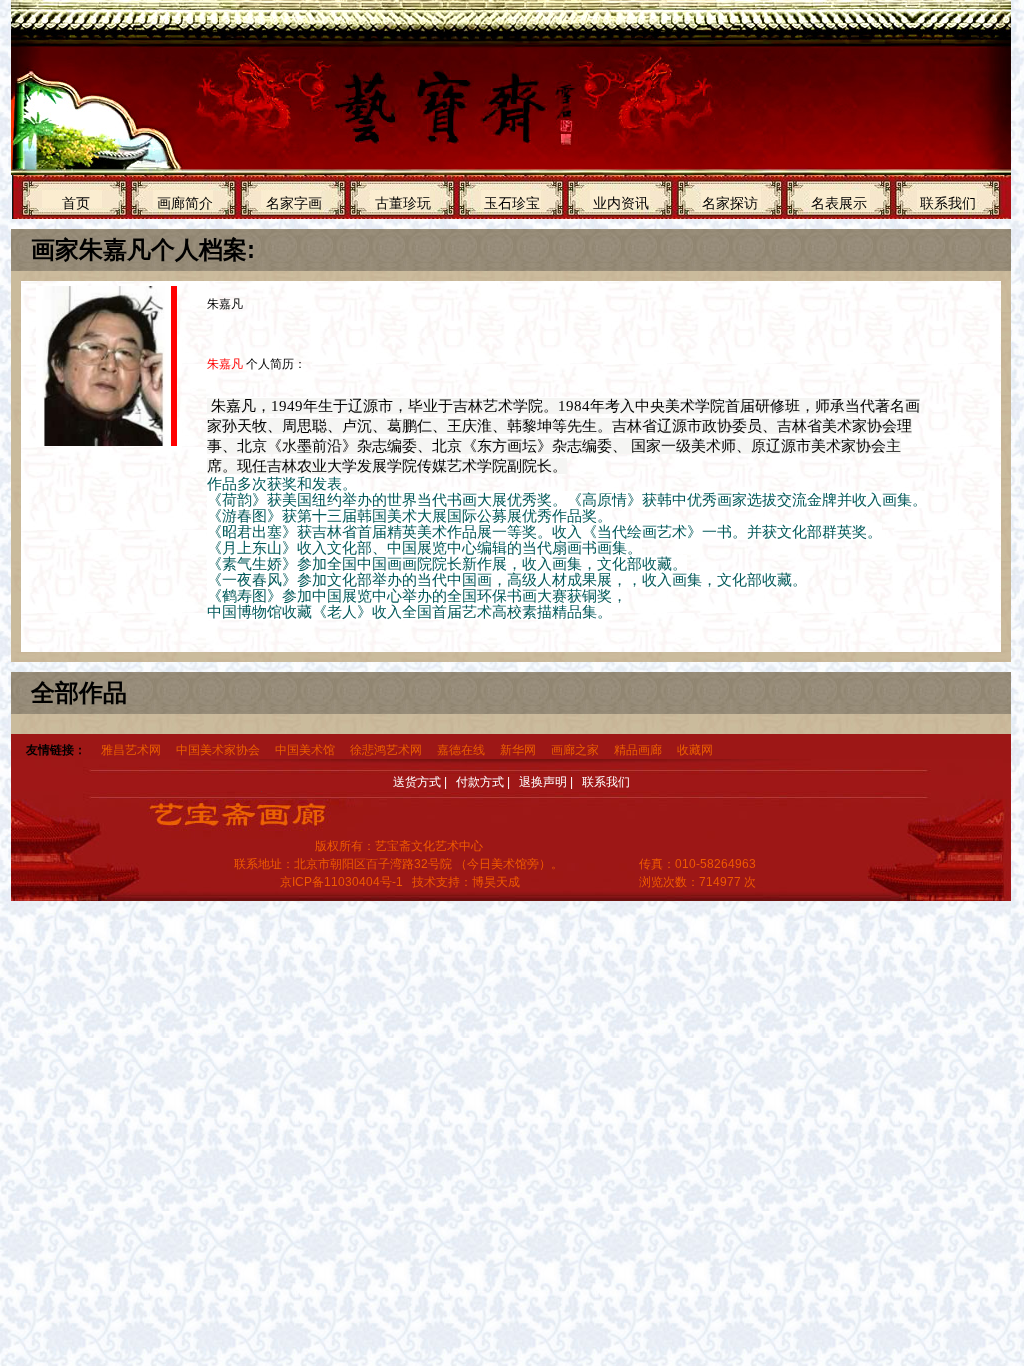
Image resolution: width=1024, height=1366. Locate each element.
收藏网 (695, 750)
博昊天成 (496, 882)
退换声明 (543, 782)
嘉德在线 (461, 750)
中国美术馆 (305, 750)
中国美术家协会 (218, 750)
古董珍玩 (403, 203)
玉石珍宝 (512, 203)
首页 (76, 203)
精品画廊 (638, 750)
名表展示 (839, 203)
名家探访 (730, 203)
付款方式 (480, 782)
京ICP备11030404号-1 (341, 882)
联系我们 (948, 203)
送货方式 (417, 782)
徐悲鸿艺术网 (386, 750)
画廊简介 (185, 203)
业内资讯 (621, 203)
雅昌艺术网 (131, 750)
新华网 (518, 750)
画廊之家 (575, 750)
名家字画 (294, 203)
